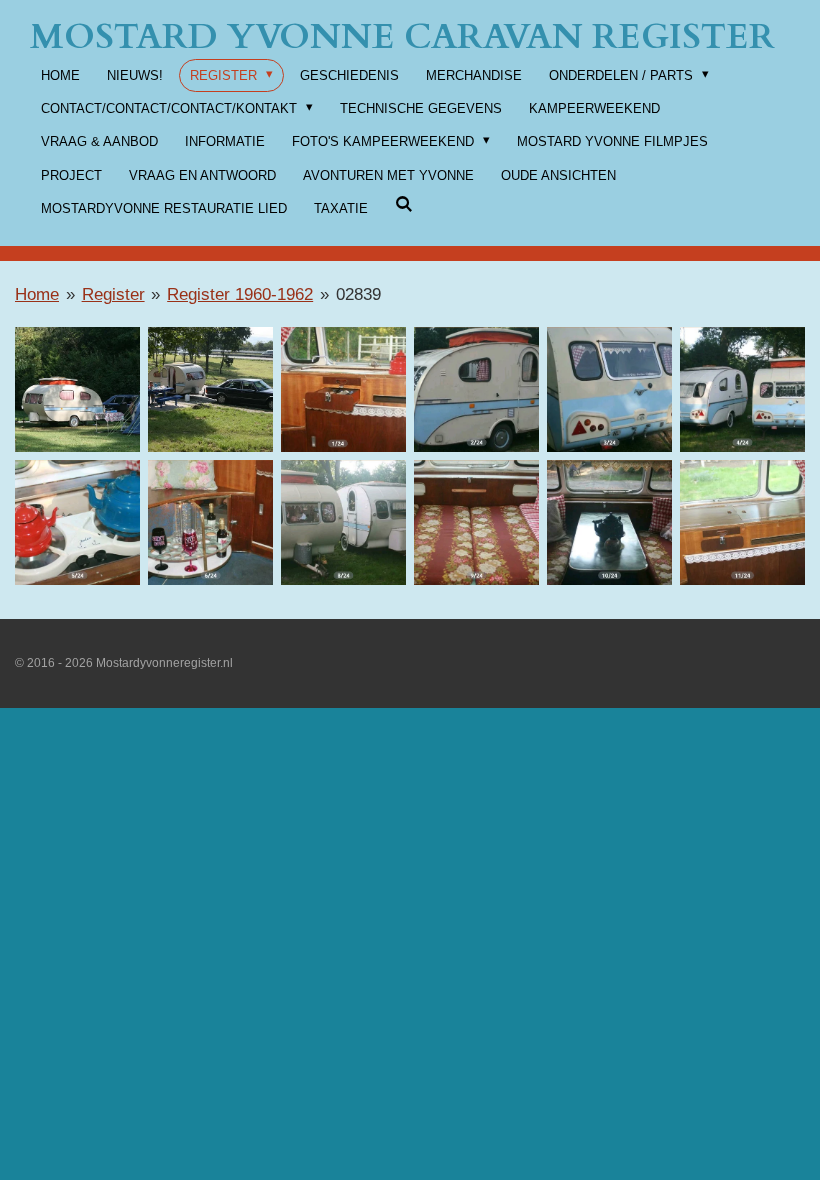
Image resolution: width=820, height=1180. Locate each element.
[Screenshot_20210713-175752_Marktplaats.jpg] (609, 522)
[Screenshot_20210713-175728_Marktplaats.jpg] (343, 522)
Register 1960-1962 (240, 294)
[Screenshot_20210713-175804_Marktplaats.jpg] (742, 522)
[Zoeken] (404, 204)
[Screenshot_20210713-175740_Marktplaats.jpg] (476, 522)
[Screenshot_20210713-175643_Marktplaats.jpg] (742, 389)
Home (37, 294)
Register (113, 294)
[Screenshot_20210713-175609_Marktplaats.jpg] (476, 389)
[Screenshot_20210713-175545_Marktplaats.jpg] (343, 389)
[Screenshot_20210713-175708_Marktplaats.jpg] (210, 522)
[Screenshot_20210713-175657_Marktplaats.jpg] (77, 522)
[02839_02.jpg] (210, 389)
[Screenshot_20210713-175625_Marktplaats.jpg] (609, 389)
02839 (358, 294)
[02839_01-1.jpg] (77, 389)
